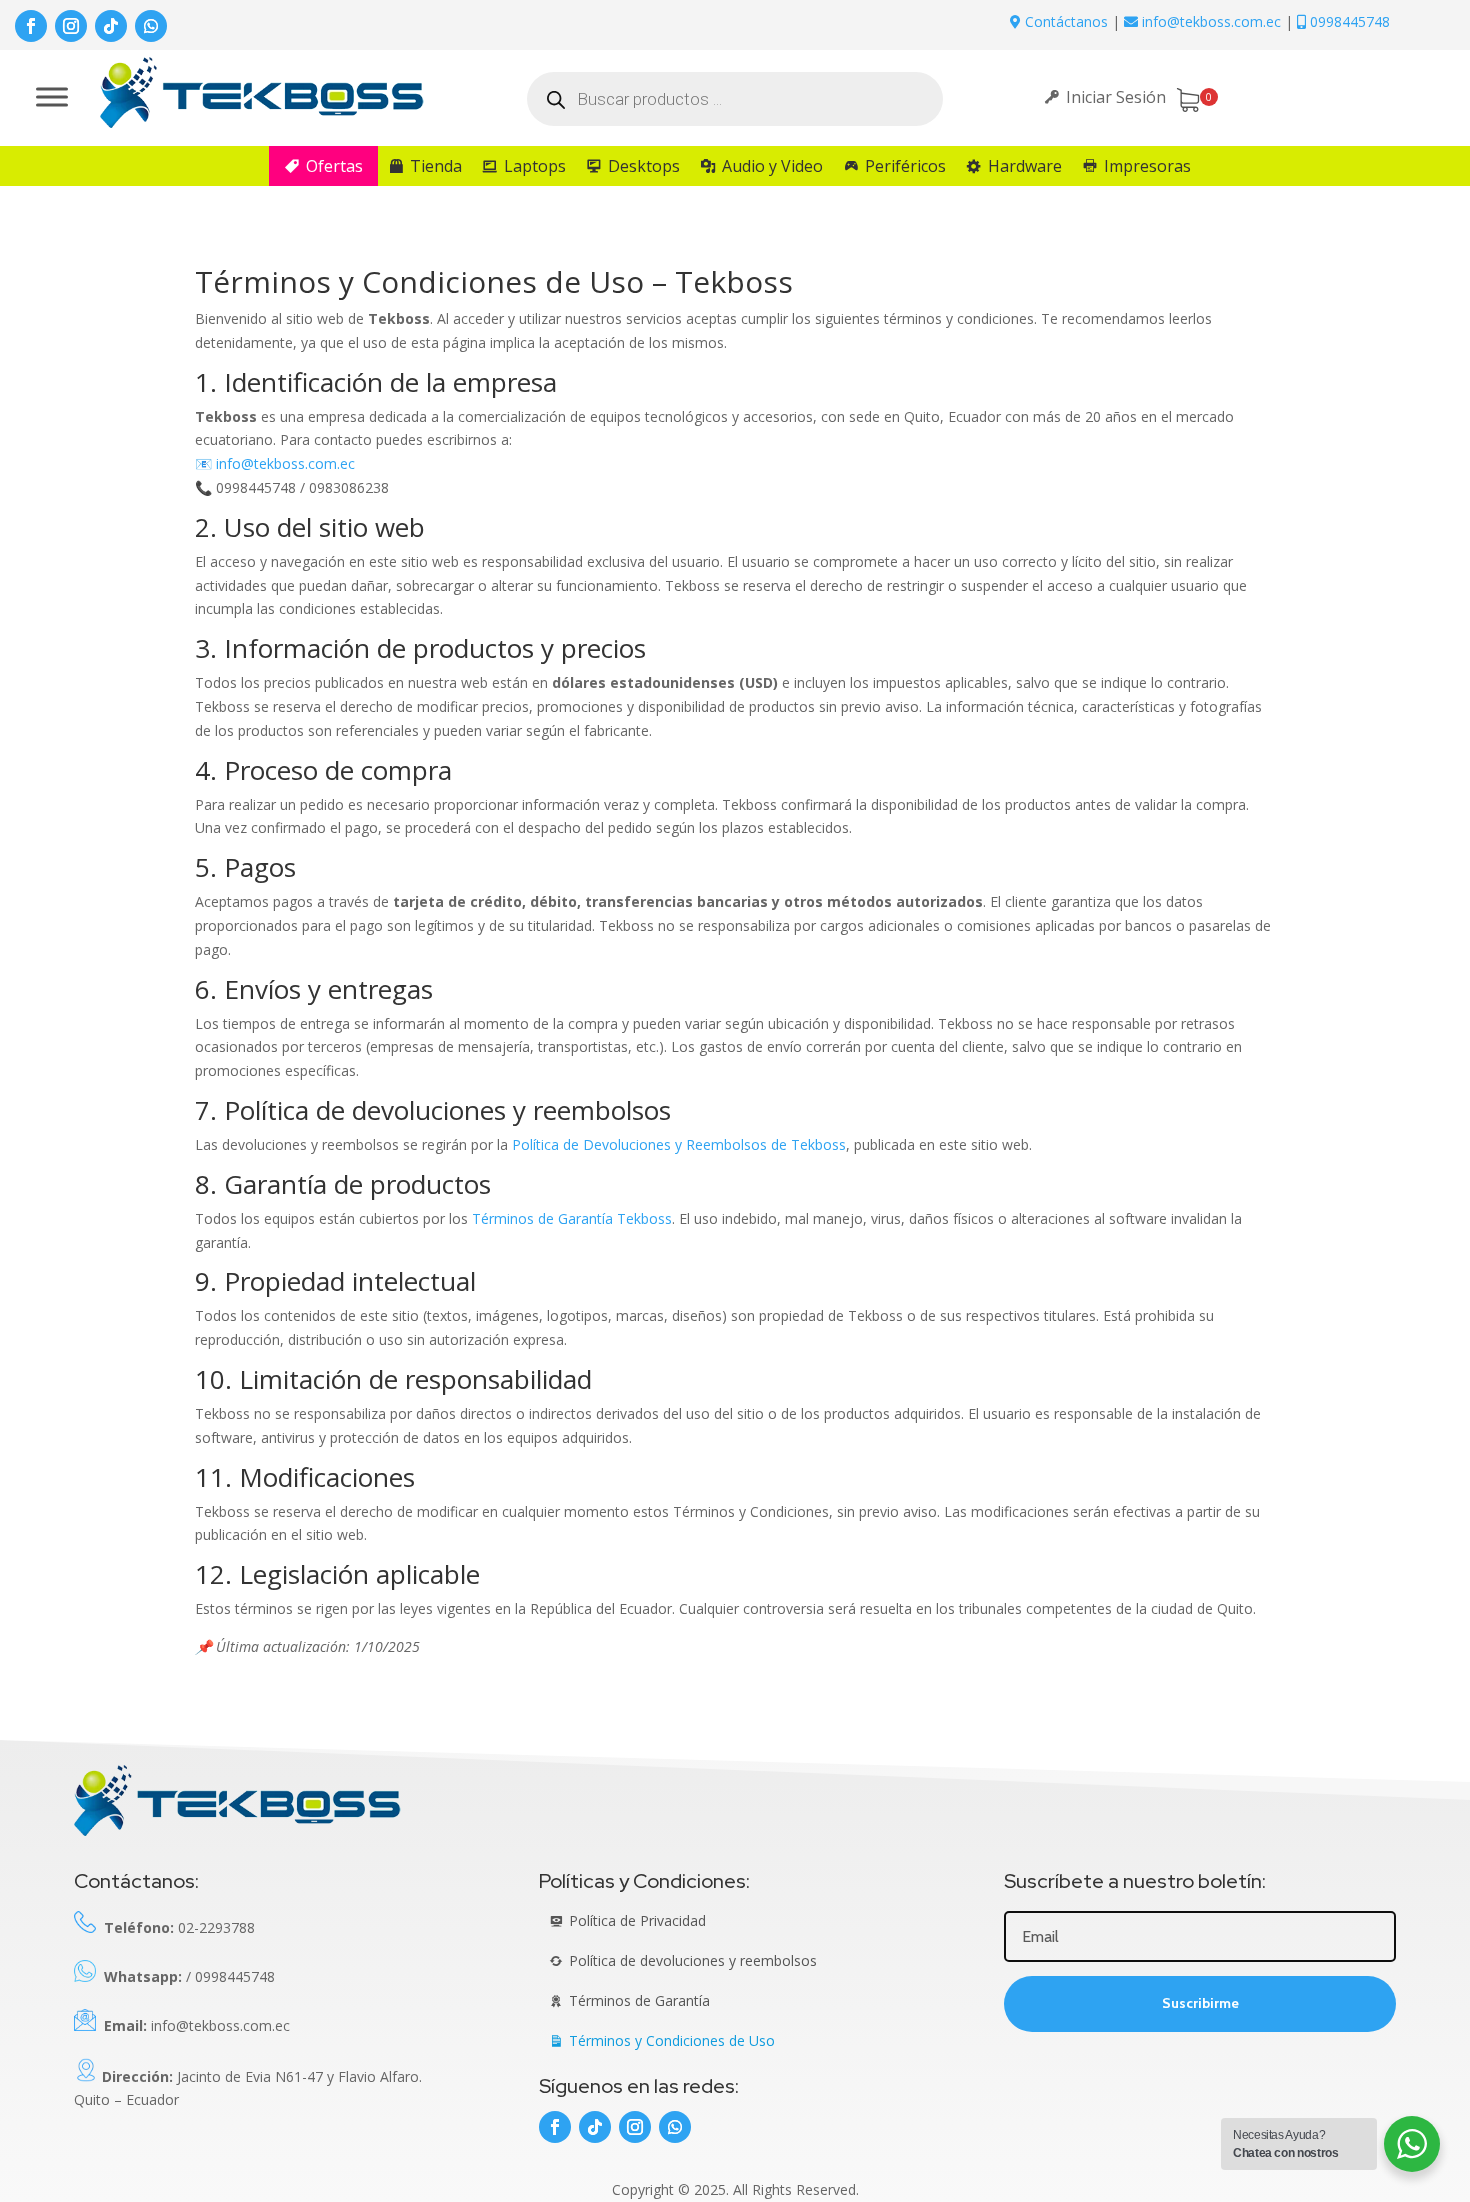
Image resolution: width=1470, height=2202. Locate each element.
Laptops (535, 166)
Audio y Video (772, 166)
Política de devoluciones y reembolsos (693, 1960)
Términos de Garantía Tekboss (572, 1218)
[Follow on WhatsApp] (151, 26)
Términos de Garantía (639, 2000)
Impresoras (1147, 166)
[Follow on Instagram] (71, 26)
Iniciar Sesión (1116, 97)
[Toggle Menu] (52, 96)
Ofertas (334, 166)
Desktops (644, 166)
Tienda (436, 166)
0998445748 (1348, 21)
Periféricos (905, 166)
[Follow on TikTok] (111, 26)
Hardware (1025, 166)
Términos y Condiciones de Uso (672, 2040)
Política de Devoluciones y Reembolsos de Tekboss (679, 1144)
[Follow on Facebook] (31, 26)
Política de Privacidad (637, 1920)
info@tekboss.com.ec (285, 463)
